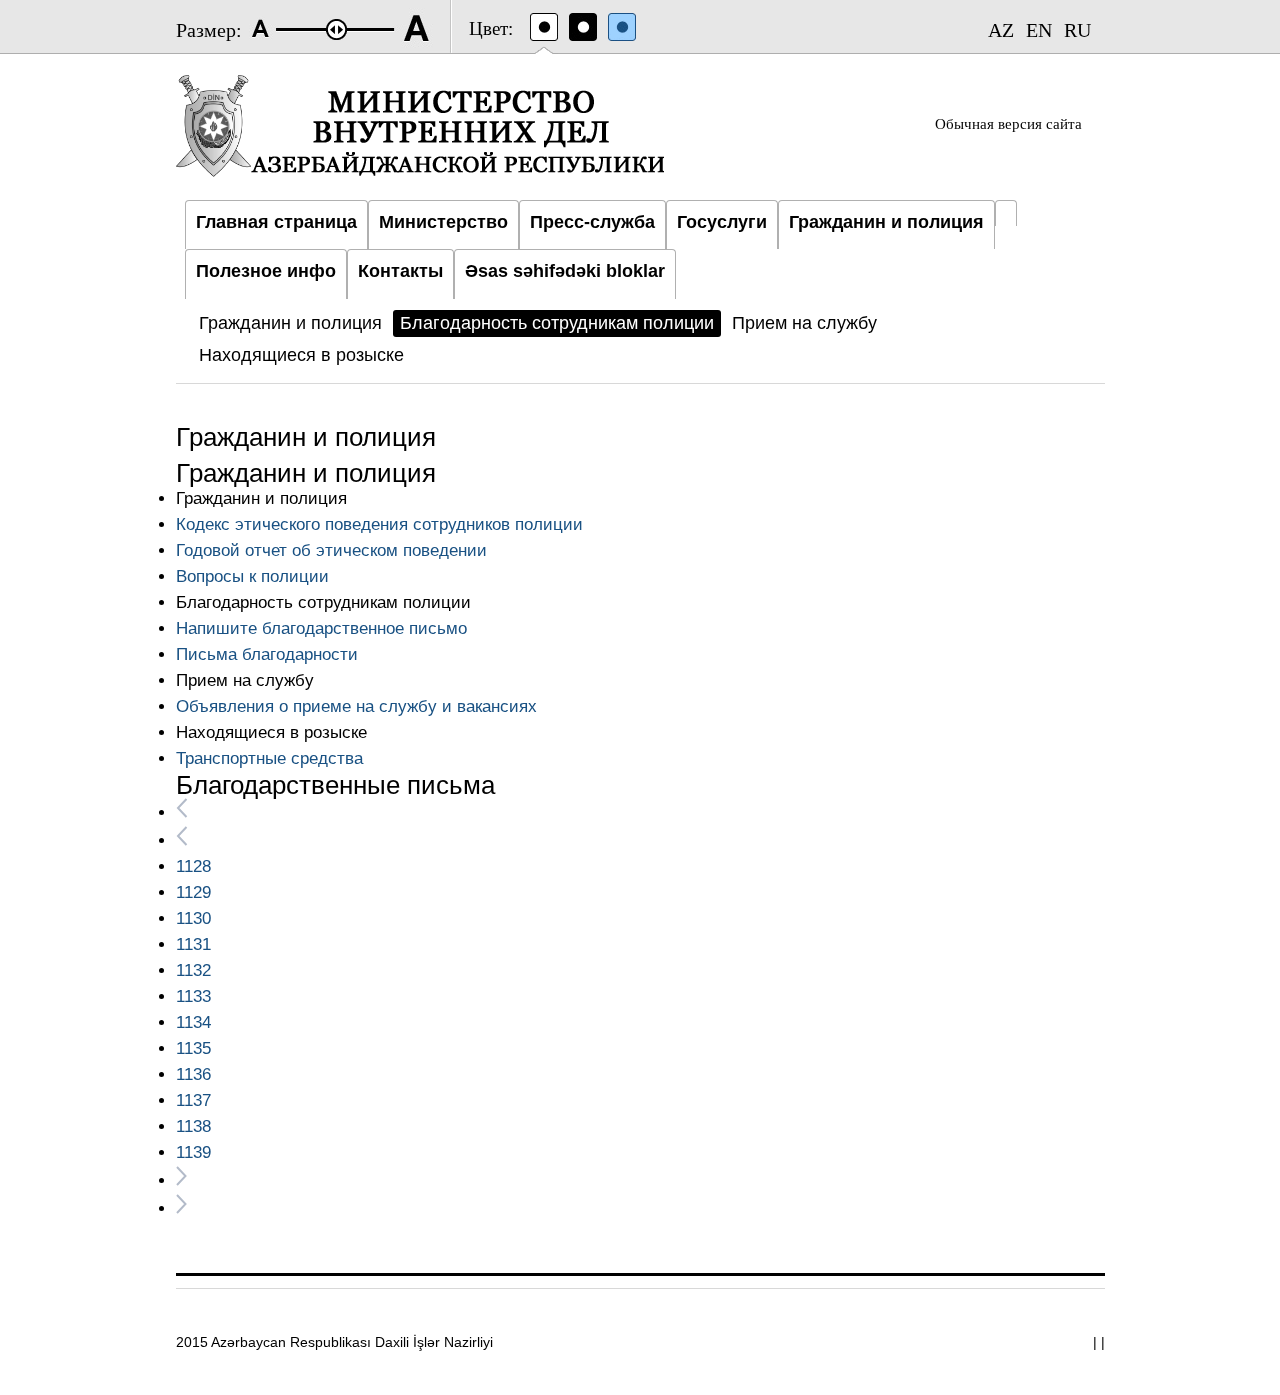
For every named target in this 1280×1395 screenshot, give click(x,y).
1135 (193, 1048)
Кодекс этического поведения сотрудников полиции (379, 524)
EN (1039, 30)
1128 (193, 866)
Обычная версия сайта (1008, 124)
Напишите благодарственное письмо (321, 628)
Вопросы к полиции (252, 576)
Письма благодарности (267, 654)
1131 (193, 944)
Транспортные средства (269, 758)
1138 (193, 1126)
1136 (193, 1074)
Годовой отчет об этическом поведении (331, 550)
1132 (193, 970)
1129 (193, 892)
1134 (193, 1022)
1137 (193, 1100)
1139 (193, 1152)
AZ (1001, 30)
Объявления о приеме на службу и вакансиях (356, 706)
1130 (193, 918)
